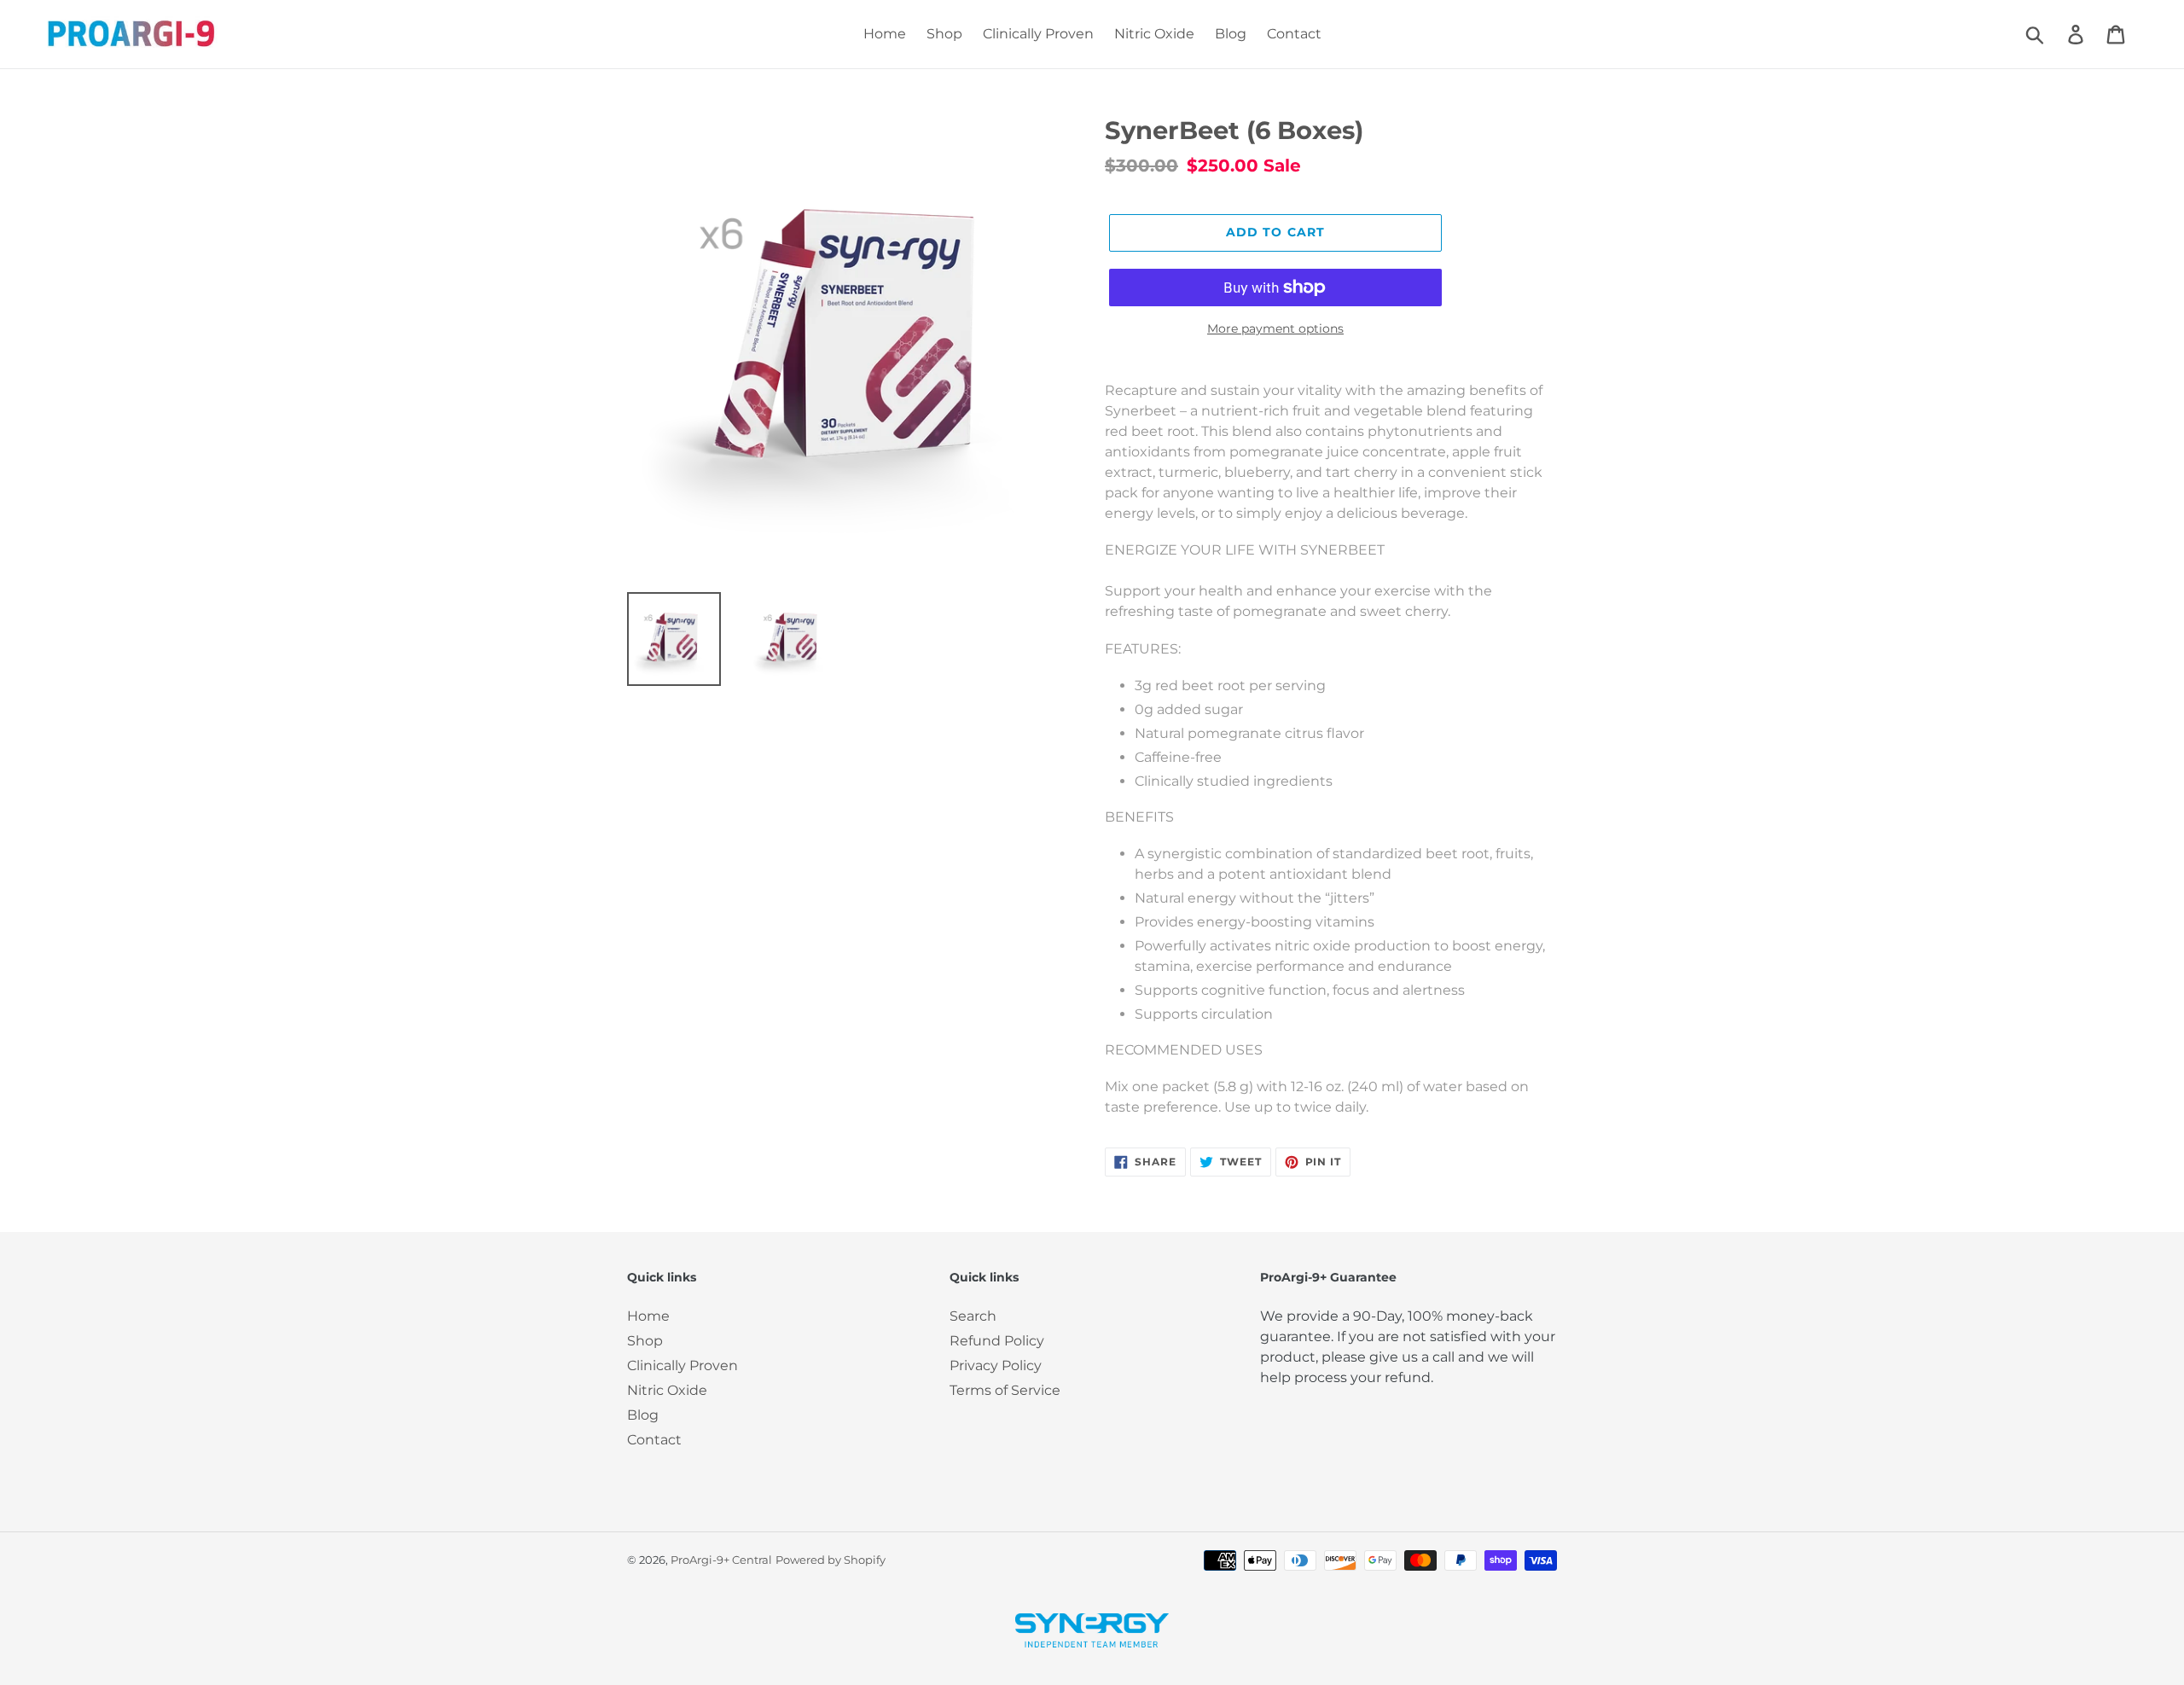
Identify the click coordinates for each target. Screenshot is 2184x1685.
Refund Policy (997, 1341)
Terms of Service (1005, 1390)
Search (973, 1316)
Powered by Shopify (831, 1560)
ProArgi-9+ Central (721, 1560)
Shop (645, 1341)
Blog (643, 1415)
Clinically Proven (682, 1365)
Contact (654, 1440)
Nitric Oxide (667, 1390)
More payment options (1275, 328)
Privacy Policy (996, 1365)
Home (648, 1316)
